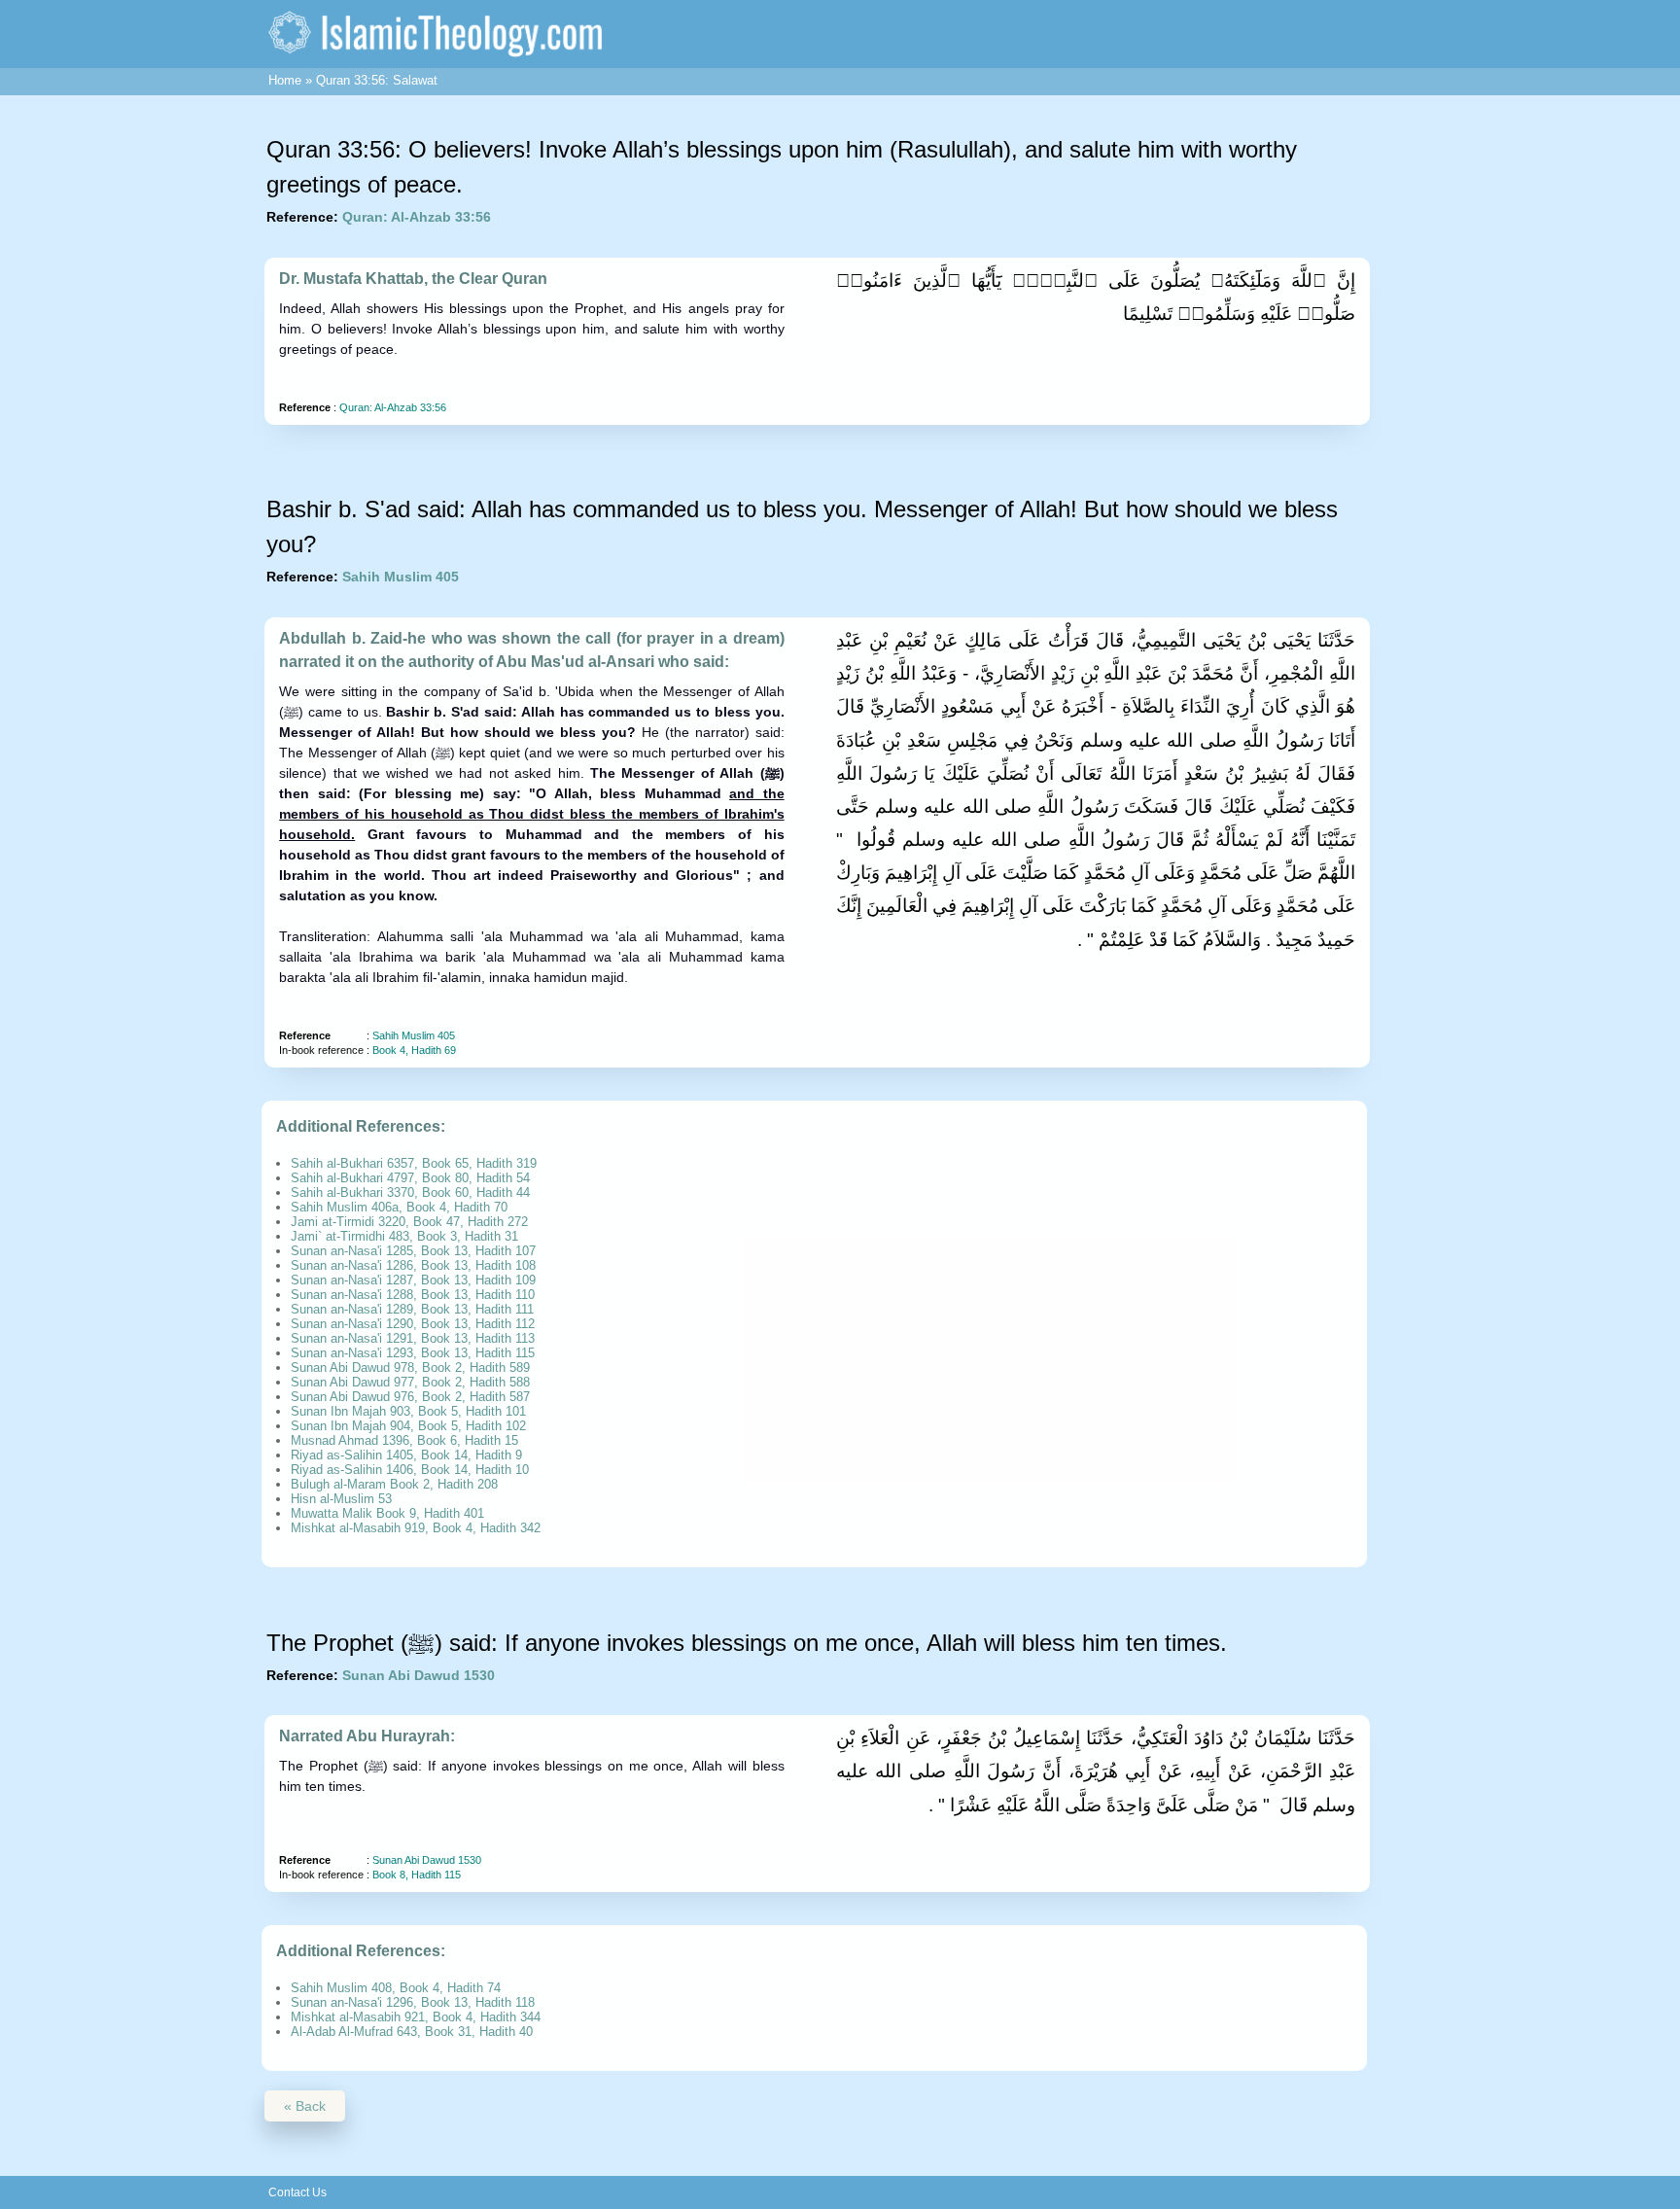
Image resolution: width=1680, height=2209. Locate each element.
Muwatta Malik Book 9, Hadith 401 (387, 1513)
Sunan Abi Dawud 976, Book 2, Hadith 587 (410, 1397)
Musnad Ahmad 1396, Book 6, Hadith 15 (404, 1440)
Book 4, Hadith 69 (414, 1050)
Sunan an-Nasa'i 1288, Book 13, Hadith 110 (413, 1295)
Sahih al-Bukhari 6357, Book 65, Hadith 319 (414, 1163)
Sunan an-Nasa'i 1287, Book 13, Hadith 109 (413, 1280)
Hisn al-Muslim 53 (341, 1499)
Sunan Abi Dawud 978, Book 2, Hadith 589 (410, 1367)
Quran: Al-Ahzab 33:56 (417, 217)
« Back (305, 2106)
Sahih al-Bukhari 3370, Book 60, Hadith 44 (410, 1192)
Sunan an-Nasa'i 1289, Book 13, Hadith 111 (412, 1309)
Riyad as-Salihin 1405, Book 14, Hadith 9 (406, 1455)
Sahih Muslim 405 (401, 577)
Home (285, 80)
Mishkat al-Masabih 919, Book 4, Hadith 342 (416, 1528)
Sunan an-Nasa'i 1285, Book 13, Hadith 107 (413, 1251)
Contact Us (297, 2192)
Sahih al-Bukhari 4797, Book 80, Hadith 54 (410, 1178)
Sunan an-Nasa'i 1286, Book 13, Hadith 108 (413, 1265)
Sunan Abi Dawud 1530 (419, 1675)
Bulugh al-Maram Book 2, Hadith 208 (394, 1484)
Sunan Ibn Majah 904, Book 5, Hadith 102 (408, 1426)
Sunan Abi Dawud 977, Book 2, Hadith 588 (410, 1382)
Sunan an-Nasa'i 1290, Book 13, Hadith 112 (413, 1324)
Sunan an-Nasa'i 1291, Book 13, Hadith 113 (413, 1338)
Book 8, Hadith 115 (417, 1875)
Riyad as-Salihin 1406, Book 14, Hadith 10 (410, 1470)
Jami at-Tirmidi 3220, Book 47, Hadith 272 (409, 1222)
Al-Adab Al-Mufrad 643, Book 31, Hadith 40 (412, 2032)
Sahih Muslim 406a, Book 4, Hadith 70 (399, 1207)
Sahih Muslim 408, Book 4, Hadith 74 (396, 1988)
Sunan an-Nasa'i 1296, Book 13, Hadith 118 (413, 2002)
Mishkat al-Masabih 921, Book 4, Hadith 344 (416, 2017)
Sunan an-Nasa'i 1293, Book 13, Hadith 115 (413, 1353)
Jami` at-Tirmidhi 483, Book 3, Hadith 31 (404, 1236)
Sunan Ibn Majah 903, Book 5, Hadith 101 (408, 1411)
